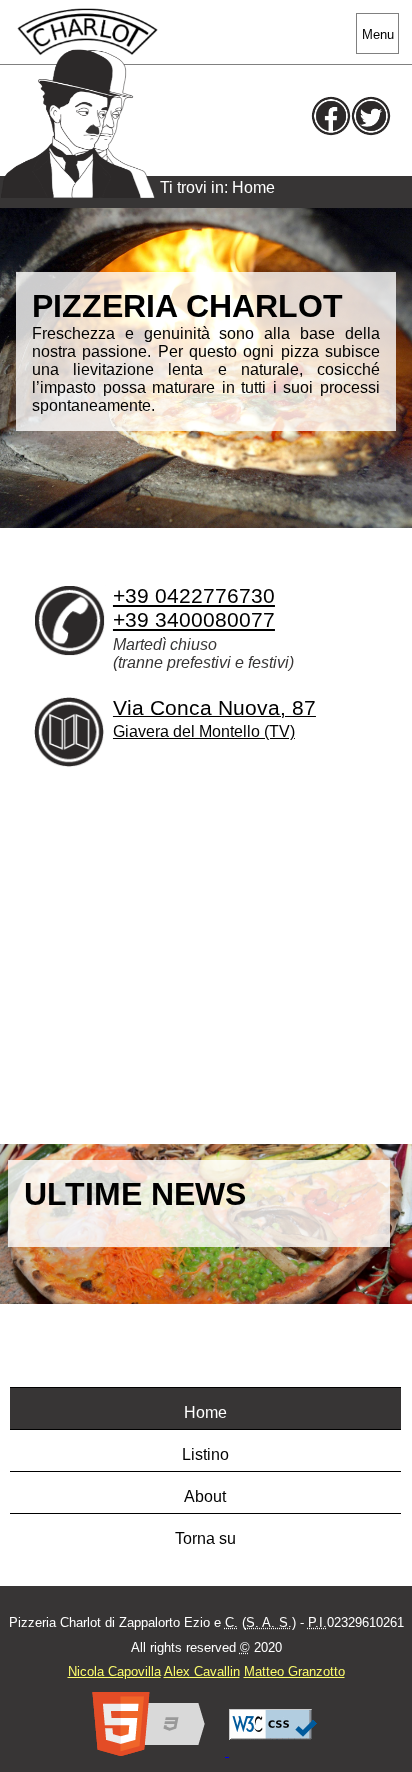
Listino (205, 1454)
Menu (378, 34)
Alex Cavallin (202, 1671)
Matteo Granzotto (294, 1671)
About (205, 1496)
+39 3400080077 (194, 619)
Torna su (205, 1538)
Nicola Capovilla (114, 1671)
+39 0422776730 (194, 595)
